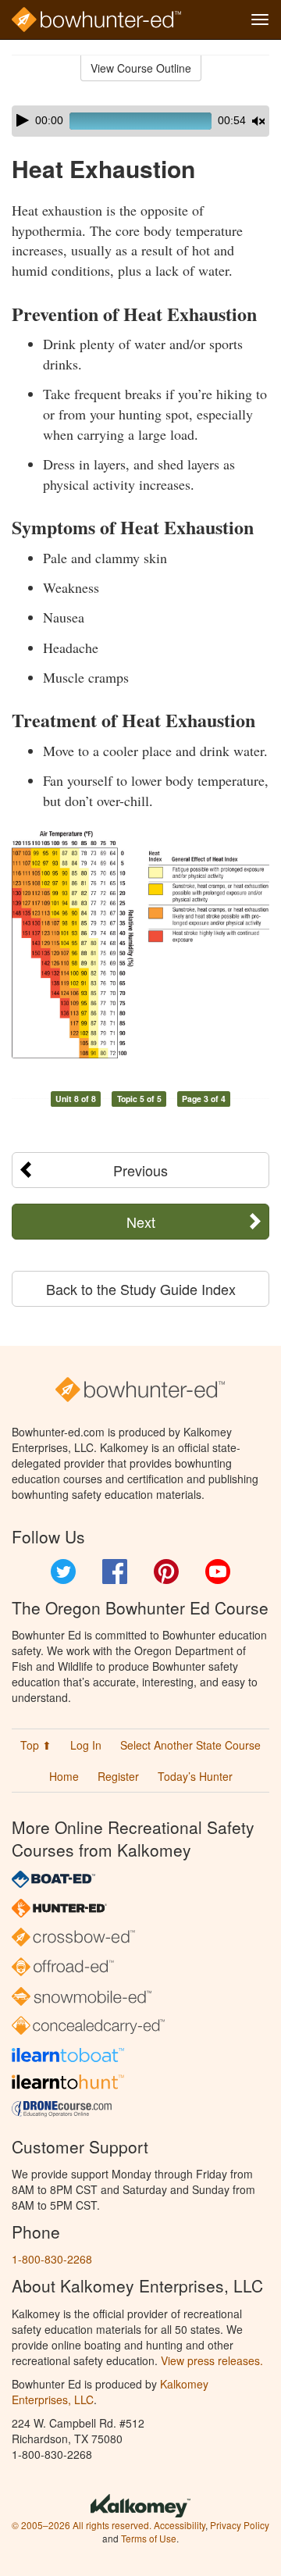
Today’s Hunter (195, 1776)
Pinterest (166, 1572)
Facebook (115, 1572)
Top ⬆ (36, 1745)
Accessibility (180, 2525)
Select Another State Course (190, 1745)
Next (141, 1222)
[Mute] (258, 121)
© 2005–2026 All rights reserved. (82, 2525)
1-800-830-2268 (52, 2259)
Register (118, 1776)
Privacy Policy (240, 2525)
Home (64, 1776)
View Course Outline (141, 68)
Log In (86, 1745)
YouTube (218, 1572)
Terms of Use (149, 2538)
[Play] (23, 120)
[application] (140, 121)
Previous (140, 1170)
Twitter (63, 1572)
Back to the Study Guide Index (141, 1289)
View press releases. (212, 2360)
